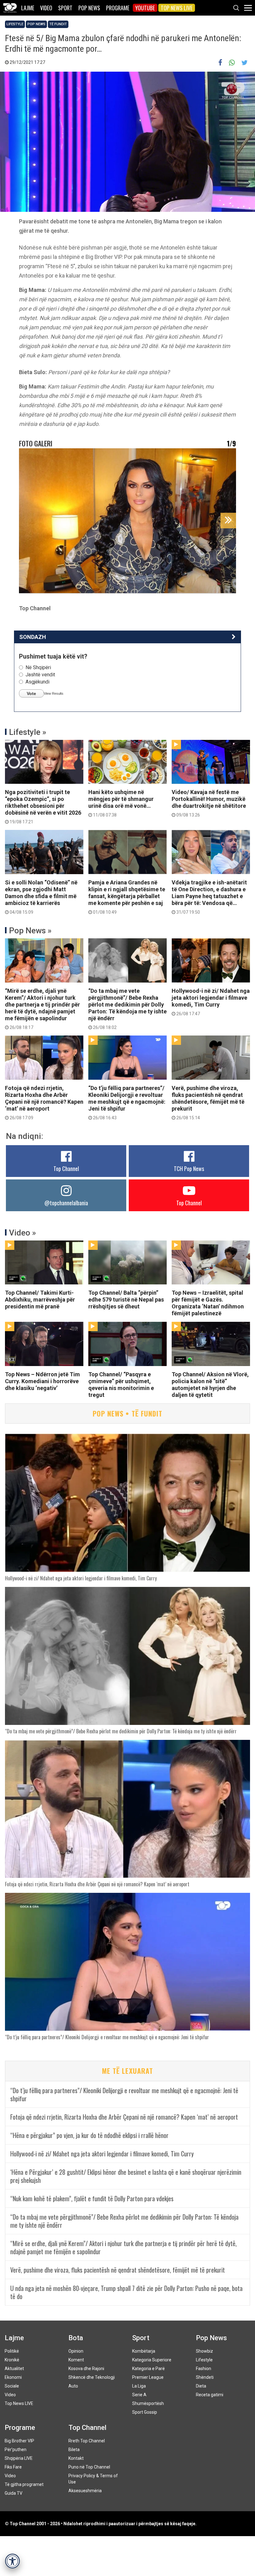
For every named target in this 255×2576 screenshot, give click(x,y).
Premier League (148, 2377)
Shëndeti (205, 2377)
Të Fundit (58, 24)
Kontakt (76, 2458)
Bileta (74, 2450)
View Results (54, 693)
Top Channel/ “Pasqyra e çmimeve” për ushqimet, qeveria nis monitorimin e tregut (121, 1385)
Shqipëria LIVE (19, 2458)
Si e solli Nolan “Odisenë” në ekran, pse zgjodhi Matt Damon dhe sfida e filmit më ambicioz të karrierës (41, 897)
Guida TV (14, 2493)
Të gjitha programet (24, 2484)
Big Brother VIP (19, 2441)
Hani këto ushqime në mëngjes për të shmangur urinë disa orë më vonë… (121, 803)
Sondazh (33, 637)
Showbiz (204, 2351)
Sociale (12, 2386)
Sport (65, 8)
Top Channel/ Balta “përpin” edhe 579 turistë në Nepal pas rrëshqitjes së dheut (126, 1300)
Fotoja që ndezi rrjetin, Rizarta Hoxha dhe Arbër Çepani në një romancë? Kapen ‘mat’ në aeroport (44, 1102)
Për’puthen (16, 2450)
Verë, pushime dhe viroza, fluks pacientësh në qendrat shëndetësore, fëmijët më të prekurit (208, 1102)
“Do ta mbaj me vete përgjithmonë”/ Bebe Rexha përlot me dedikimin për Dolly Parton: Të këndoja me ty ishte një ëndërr (127, 1009)
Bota (76, 2338)
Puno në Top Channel (89, 2467)
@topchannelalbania (66, 1203)
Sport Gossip (145, 2412)
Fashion (204, 2369)
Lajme (28, 8)
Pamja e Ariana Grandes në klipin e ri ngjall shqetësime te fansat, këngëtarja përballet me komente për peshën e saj (127, 897)
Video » (23, 1233)
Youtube (145, 8)
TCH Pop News (189, 1169)
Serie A (139, 2395)
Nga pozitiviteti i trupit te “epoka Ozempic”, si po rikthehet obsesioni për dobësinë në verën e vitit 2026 (43, 807)
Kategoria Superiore (152, 2360)
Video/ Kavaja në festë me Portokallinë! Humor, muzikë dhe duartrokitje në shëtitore (209, 803)
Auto (73, 2386)
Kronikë (12, 2360)
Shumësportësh (148, 2403)
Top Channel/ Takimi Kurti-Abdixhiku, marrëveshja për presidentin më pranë (40, 1300)
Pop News (89, 8)
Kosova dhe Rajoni (86, 2369)
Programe (118, 8)
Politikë (12, 2351)
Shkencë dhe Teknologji (92, 2377)
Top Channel (66, 1169)
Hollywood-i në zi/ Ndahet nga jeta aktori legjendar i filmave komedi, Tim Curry (211, 1002)
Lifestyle (15, 24)
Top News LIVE (177, 8)
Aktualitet (14, 2369)
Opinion (76, 2351)
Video (46, 8)
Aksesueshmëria (85, 2491)
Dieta (201, 2386)
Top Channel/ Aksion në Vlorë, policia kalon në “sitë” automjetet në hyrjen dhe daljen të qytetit (210, 1385)
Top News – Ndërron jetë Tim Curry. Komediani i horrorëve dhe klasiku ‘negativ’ (42, 1381)
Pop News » (30, 931)
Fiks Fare (13, 2467)
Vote (31, 693)
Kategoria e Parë (148, 2369)
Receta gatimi (210, 2395)
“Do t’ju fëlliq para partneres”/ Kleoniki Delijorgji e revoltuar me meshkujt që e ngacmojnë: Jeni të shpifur (127, 1102)
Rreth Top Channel (87, 2441)
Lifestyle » (28, 732)
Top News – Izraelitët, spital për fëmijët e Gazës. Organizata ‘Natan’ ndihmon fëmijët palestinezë (208, 1303)
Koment (76, 2360)
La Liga (139, 2386)
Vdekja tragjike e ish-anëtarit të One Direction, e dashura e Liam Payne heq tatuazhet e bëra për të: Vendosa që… (209, 897)
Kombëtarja (144, 2351)
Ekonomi (13, 2377)
